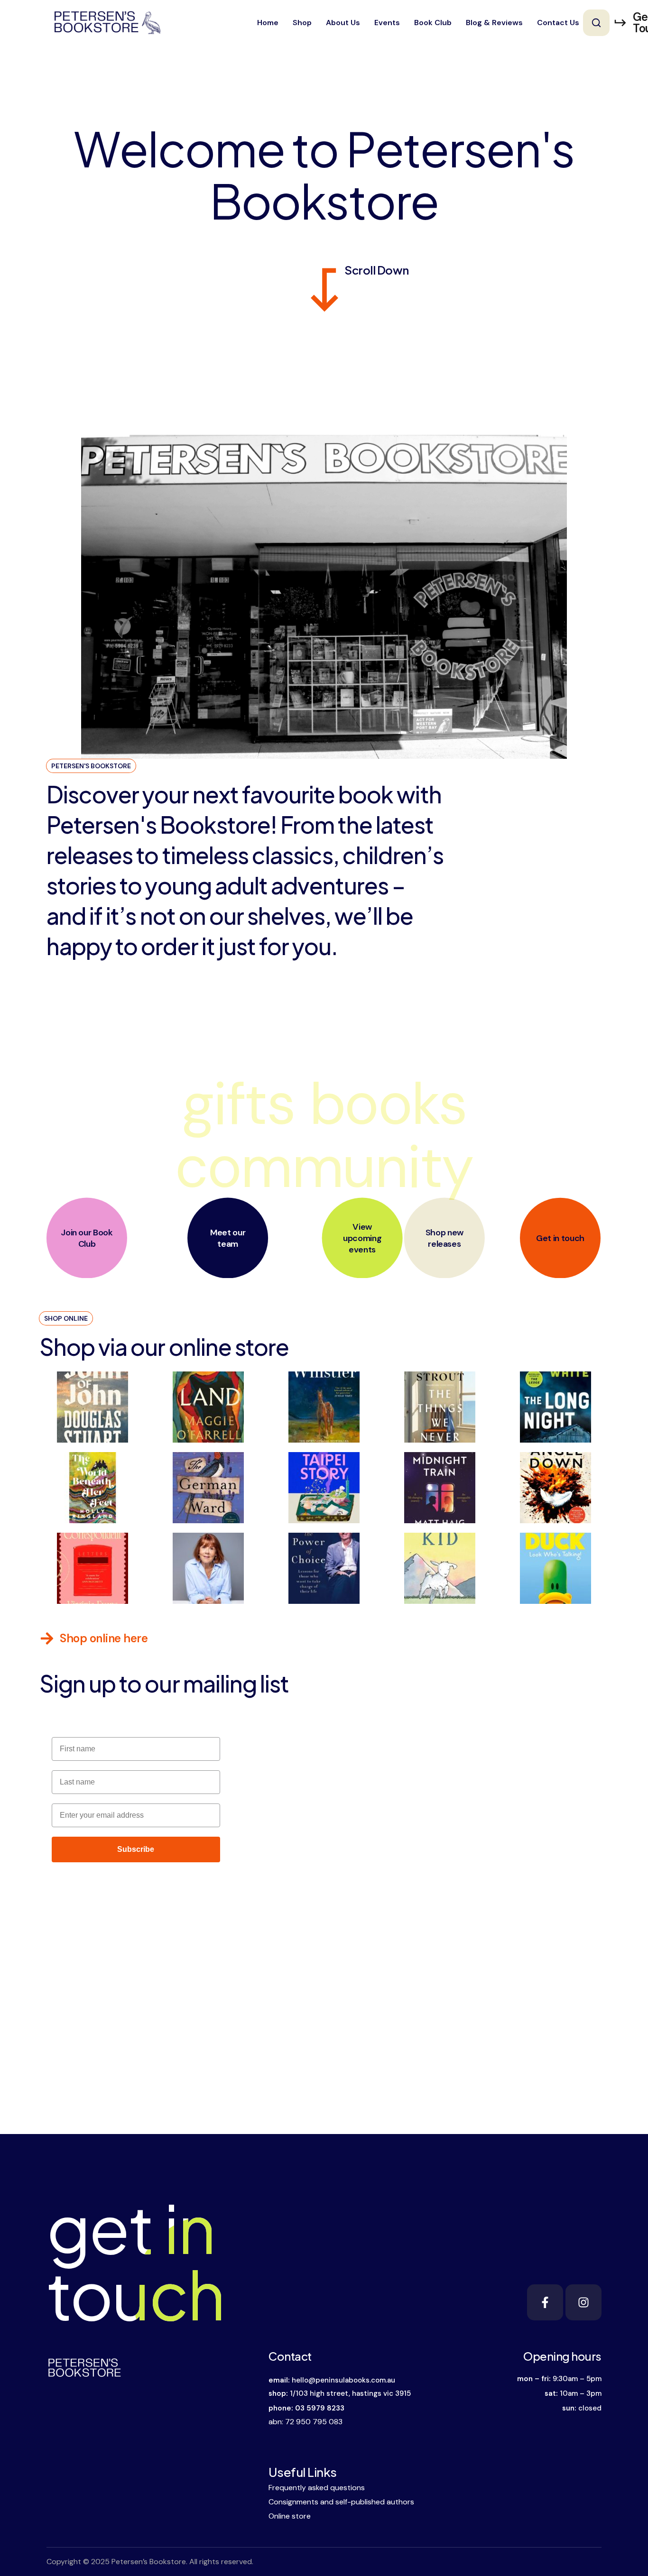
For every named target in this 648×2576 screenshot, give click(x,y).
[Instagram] (583, 2302)
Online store (290, 2516)
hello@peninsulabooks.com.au (343, 2380)
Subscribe (136, 1849)
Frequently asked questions (317, 2488)
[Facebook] (545, 2302)
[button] (596, 23)
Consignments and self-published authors (341, 2502)
